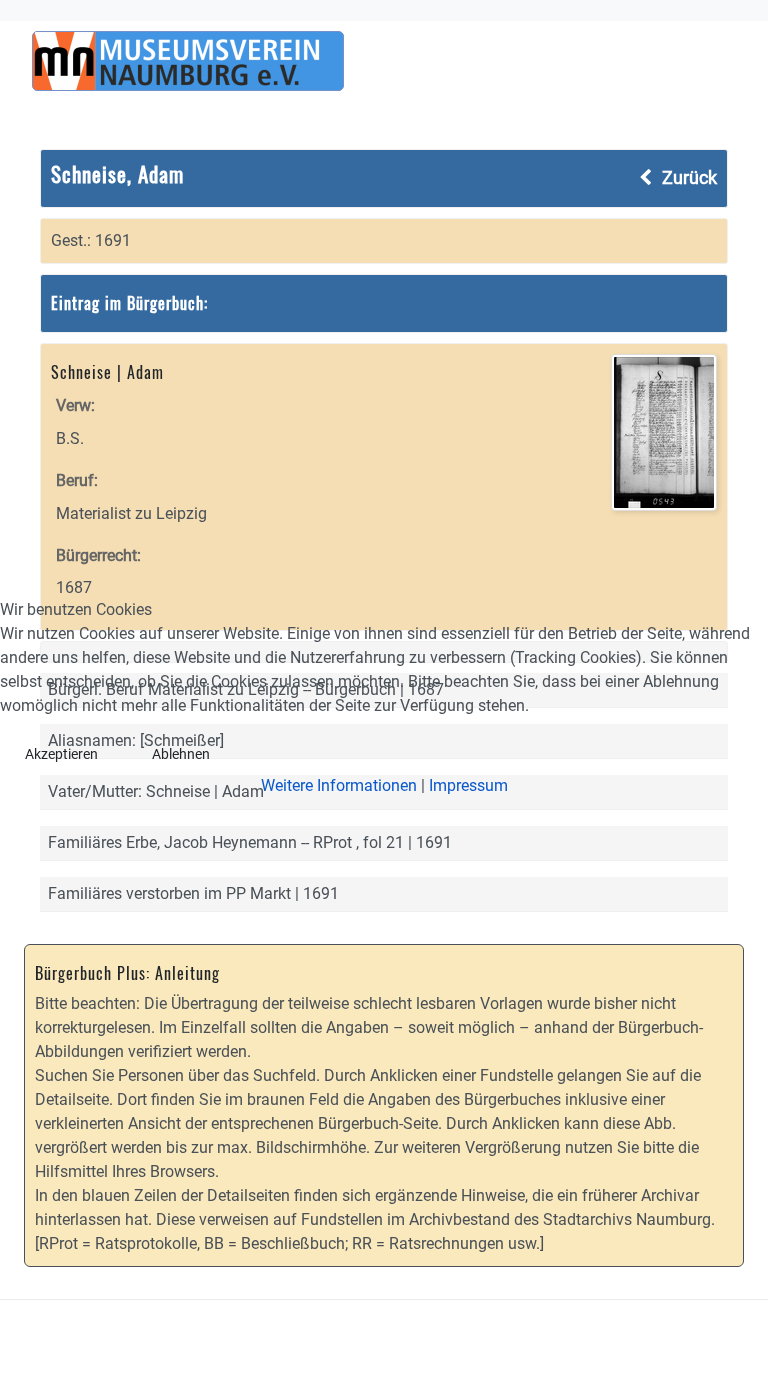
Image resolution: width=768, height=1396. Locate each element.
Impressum (468, 785)
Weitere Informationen (339, 785)
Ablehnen (181, 754)
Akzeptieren (61, 754)
